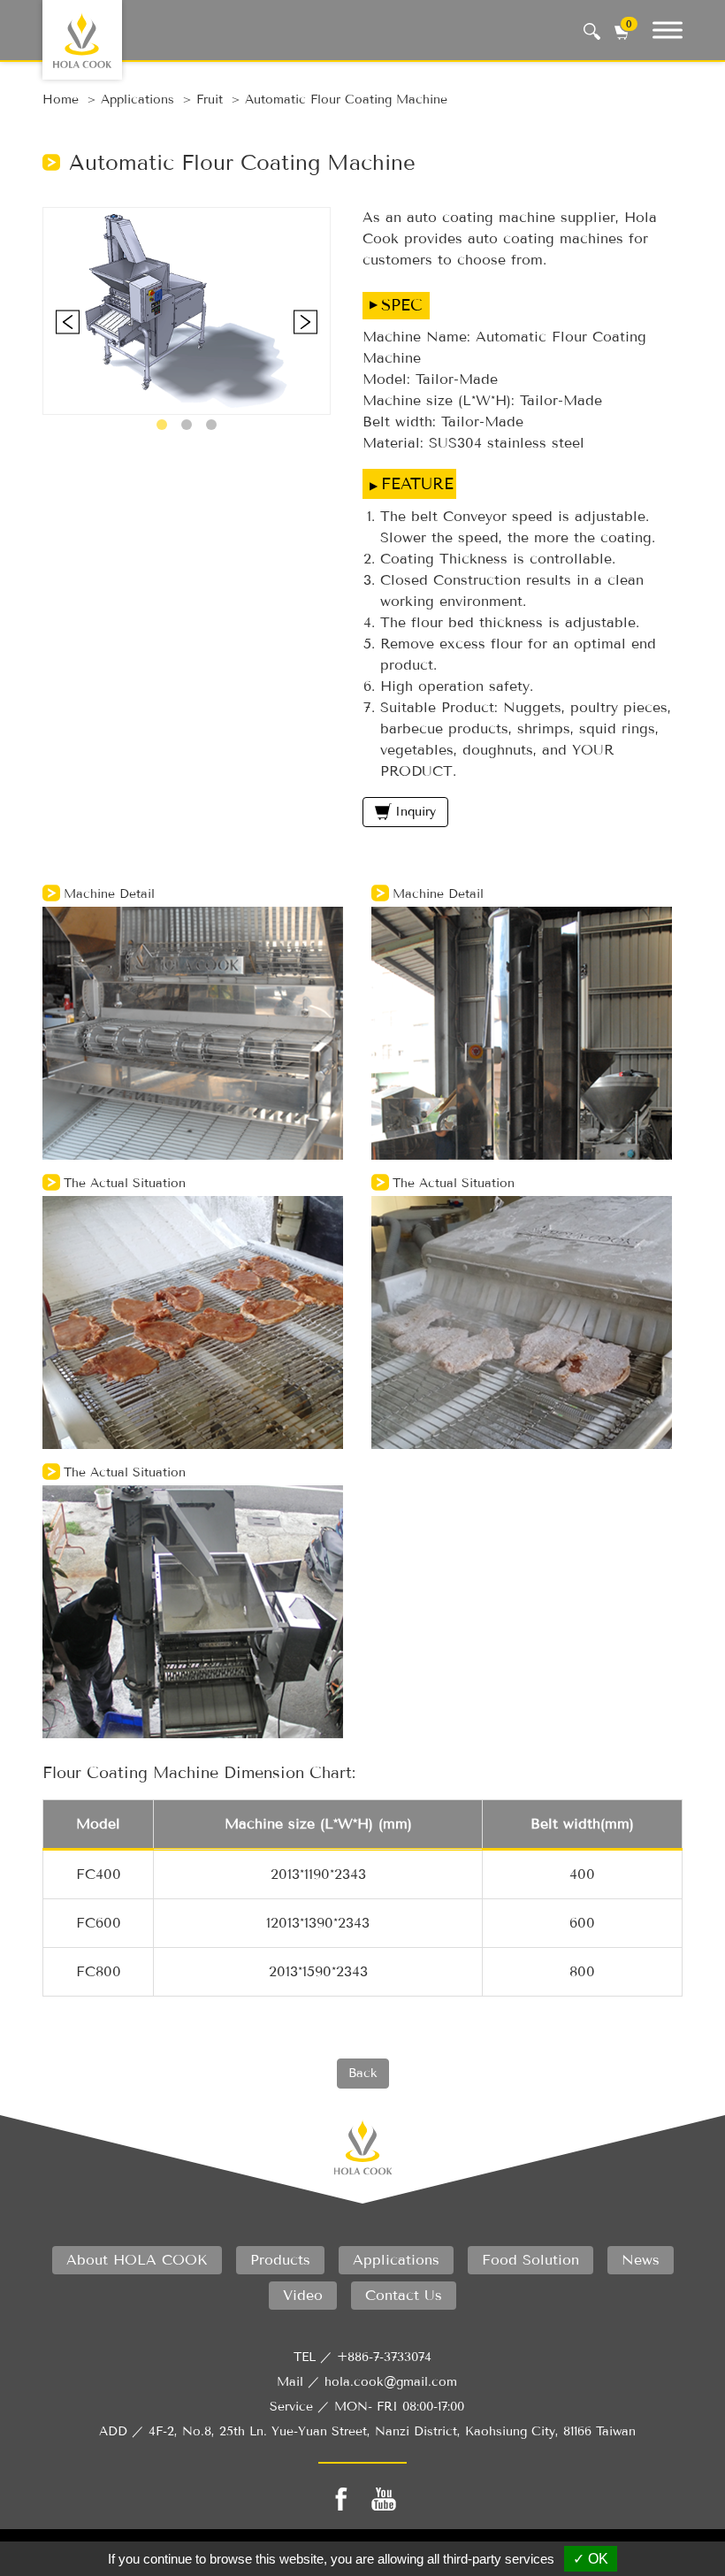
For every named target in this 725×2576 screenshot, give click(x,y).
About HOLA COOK (137, 2260)
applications (396, 2260)
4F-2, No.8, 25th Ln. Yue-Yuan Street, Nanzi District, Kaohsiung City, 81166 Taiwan (392, 2431)
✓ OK (591, 2559)
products (280, 2260)
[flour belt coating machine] (187, 310)
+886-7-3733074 (384, 2357)
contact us (404, 2295)
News (641, 2260)
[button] (162, 425)
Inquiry (416, 812)
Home (61, 100)
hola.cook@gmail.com (391, 2382)
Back (363, 2073)
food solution (530, 2260)
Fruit (210, 100)
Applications (137, 100)
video (303, 2295)
